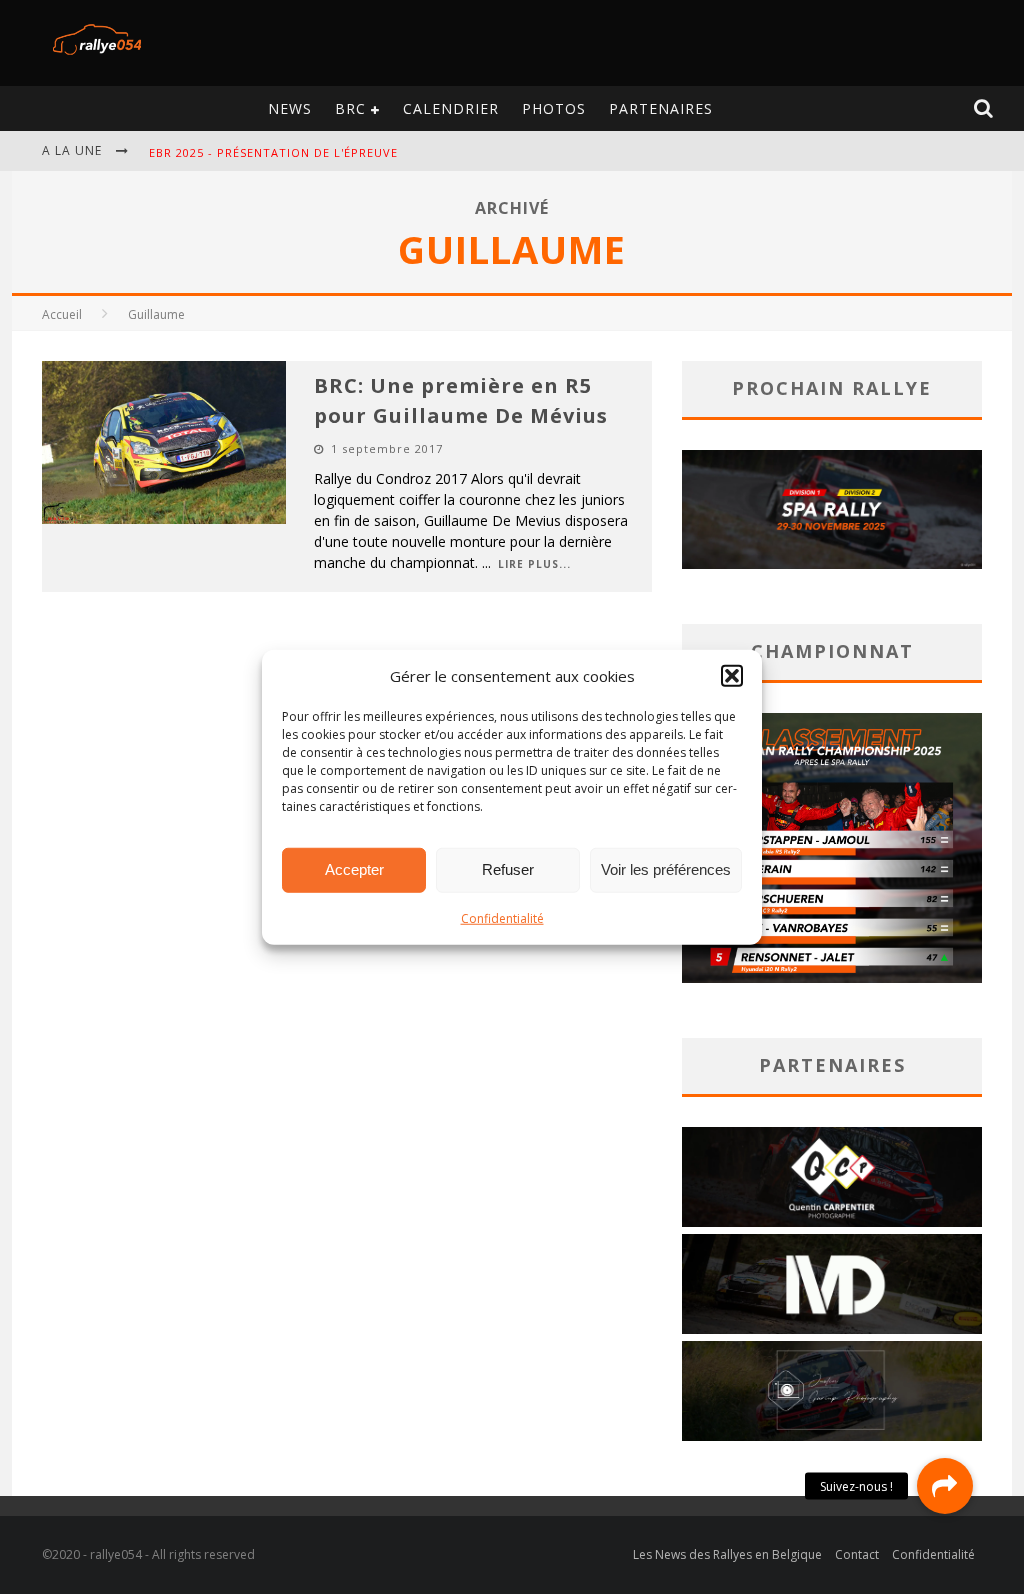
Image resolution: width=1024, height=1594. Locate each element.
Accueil (62, 314)
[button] (732, 676)
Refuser (508, 869)
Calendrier (451, 108)
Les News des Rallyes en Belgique (727, 1554)
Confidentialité (502, 917)
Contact (857, 1554)
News (290, 108)
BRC (350, 108)
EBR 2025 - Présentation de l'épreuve (273, 152)
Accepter (354, 869)
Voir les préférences (666, 869)
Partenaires (661, 108)
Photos (554, 108)
